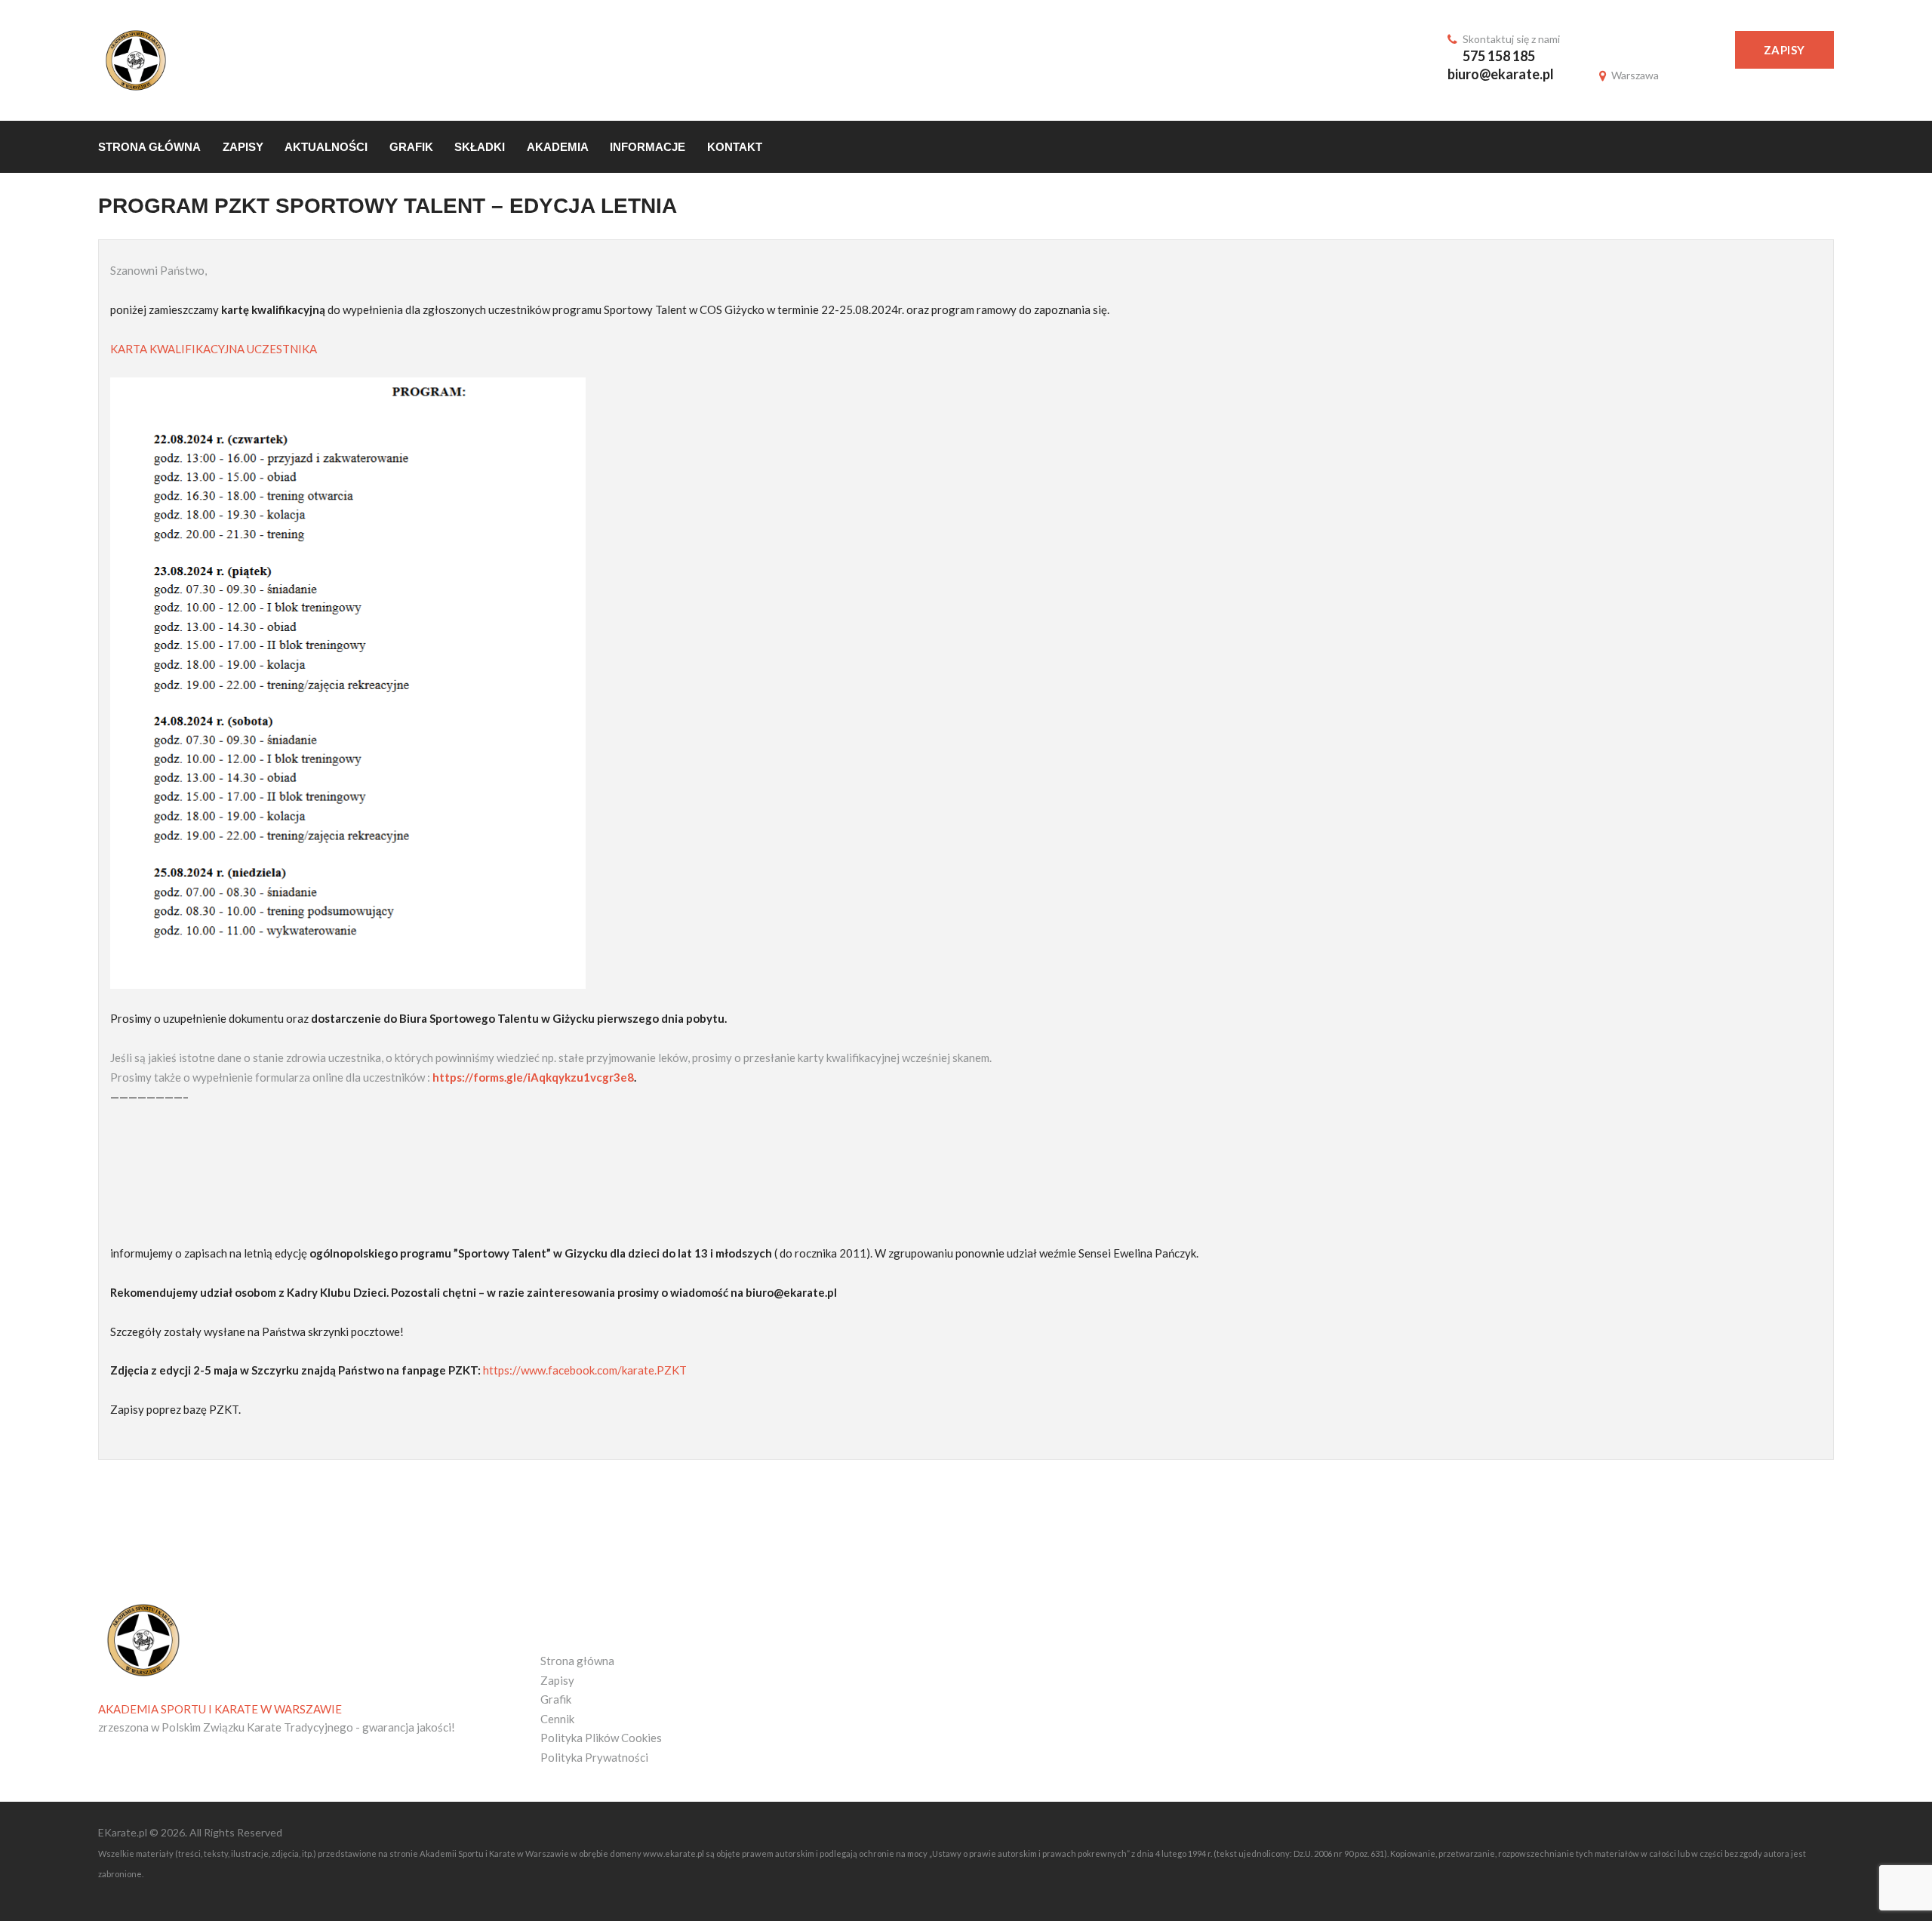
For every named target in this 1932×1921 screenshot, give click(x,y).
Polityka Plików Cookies (601, 1738)
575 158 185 (1499, 56)
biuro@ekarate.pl (1501, 74)
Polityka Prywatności (594, 1757)
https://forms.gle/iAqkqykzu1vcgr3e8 (533, 1077)
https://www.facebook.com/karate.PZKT (585, 1370)
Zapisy (1784, 50)
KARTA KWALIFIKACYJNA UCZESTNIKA (214, 349)
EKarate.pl (124, 1832)
